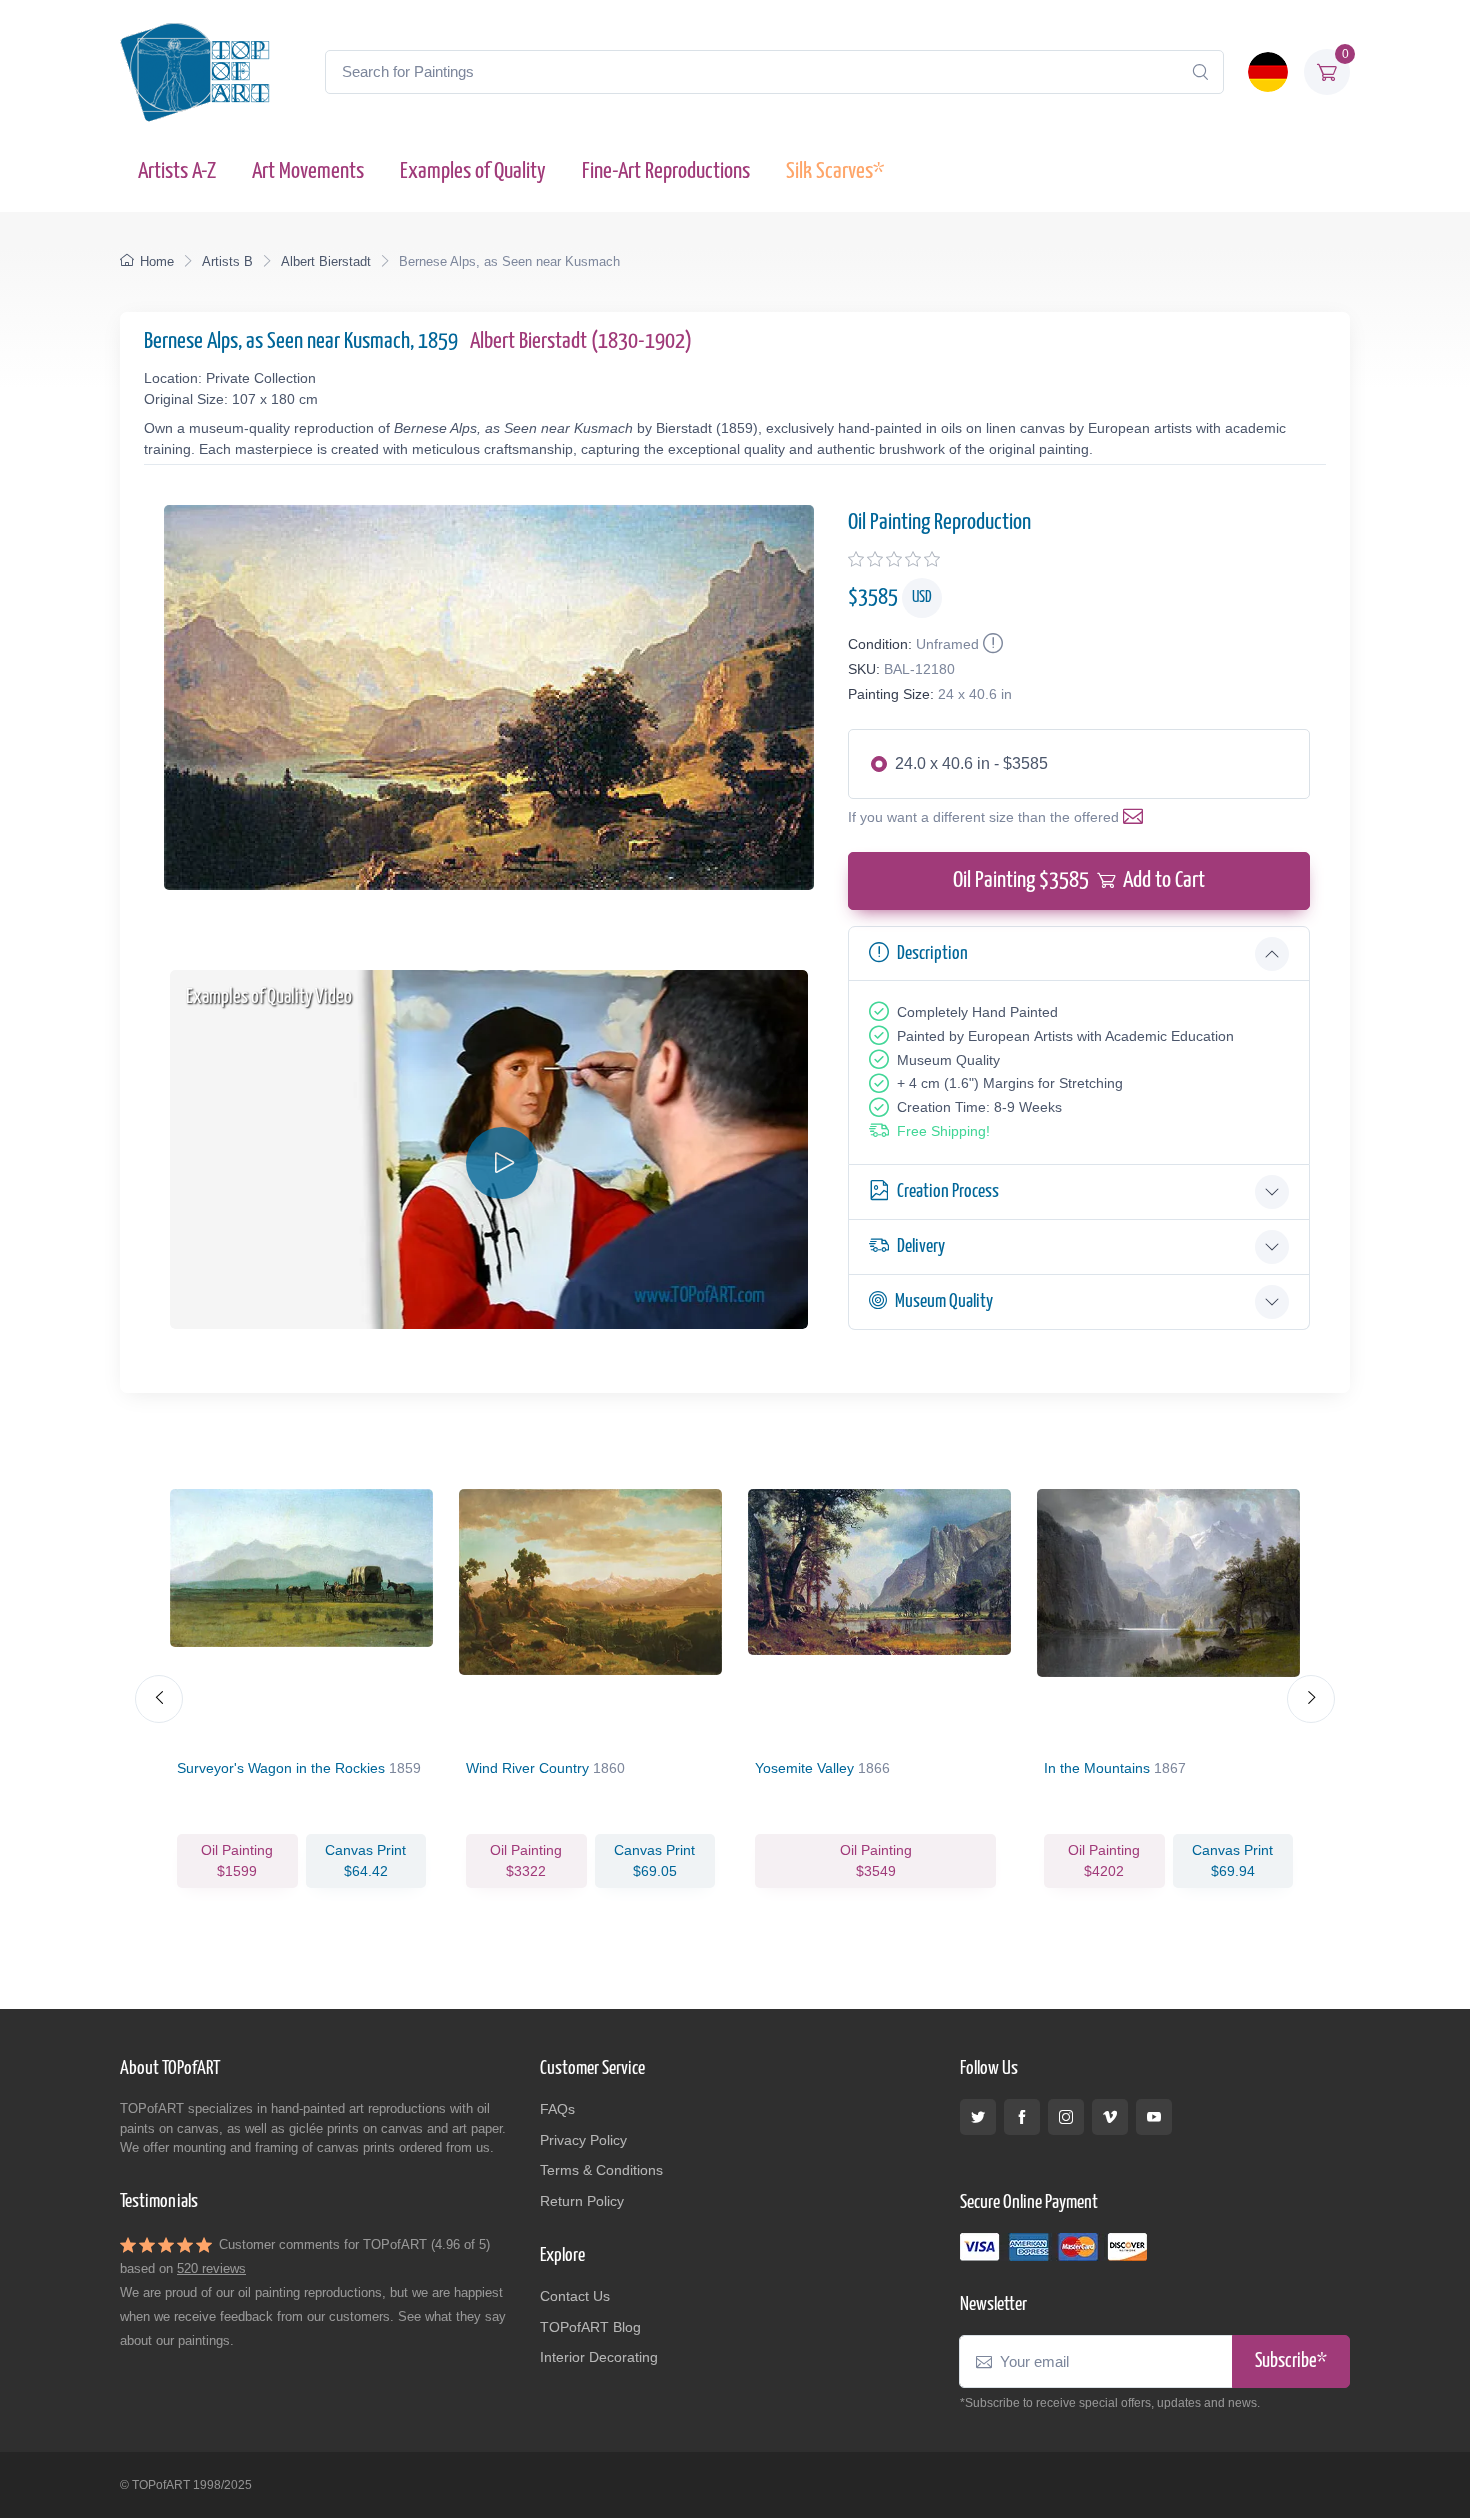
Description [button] (932, 953)
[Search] (1200, 72)
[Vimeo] (1110, 2117)
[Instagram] (1066, 2117)
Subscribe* (1291, 2361)
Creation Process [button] (948, 1191)
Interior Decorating (599, 2357)
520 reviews (211, 2268)
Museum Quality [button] (944, 1301)
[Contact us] (1137, 817)
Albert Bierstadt (326, 261)
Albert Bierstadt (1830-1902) (581, 341)
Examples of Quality (473, 171)
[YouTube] (1154, 2117)
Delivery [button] (921, 1246)
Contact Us (575, 2296)
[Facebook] (1022, 2117)
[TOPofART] (195, 72)
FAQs (557, 2109)
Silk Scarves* (835, 171)
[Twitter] (978, 2117)
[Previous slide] (159, 1699)
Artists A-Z (177, 171)
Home (157, 261)
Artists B (227, 261)
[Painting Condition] (991, 644)
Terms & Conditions (601, 2170)
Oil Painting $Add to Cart (1079, 880)
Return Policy (582, 2201)
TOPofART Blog (590, 2327)
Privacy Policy (583, 2140)
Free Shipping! (943, 1131)
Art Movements (308, 171)
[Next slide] (1311, 1699)
